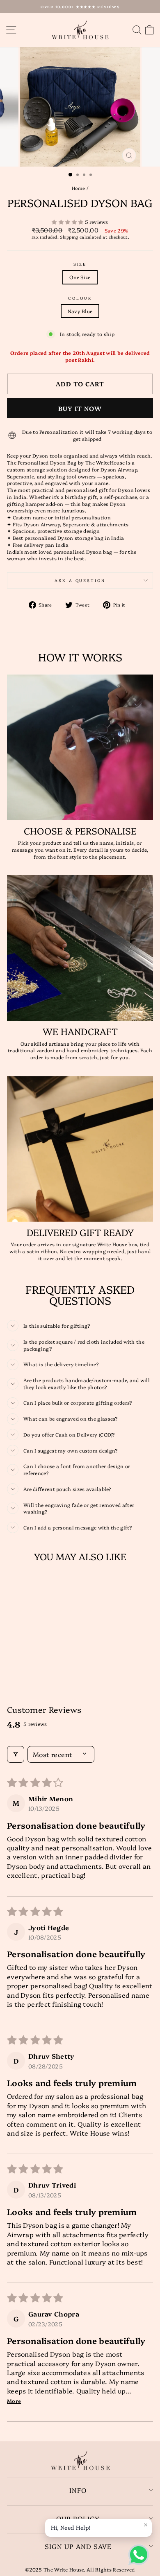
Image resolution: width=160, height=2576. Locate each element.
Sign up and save (78, 2546)
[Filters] (16, 1754)
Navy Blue (80, 311)
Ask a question (80, 580)
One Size (80, 277)
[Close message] (146, 2525)
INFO (78, 2490)
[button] (68, 222)
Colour (80, 298)
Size (80, 264)
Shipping (69, 237)
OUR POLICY (78, 2518)
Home (79, 188)
